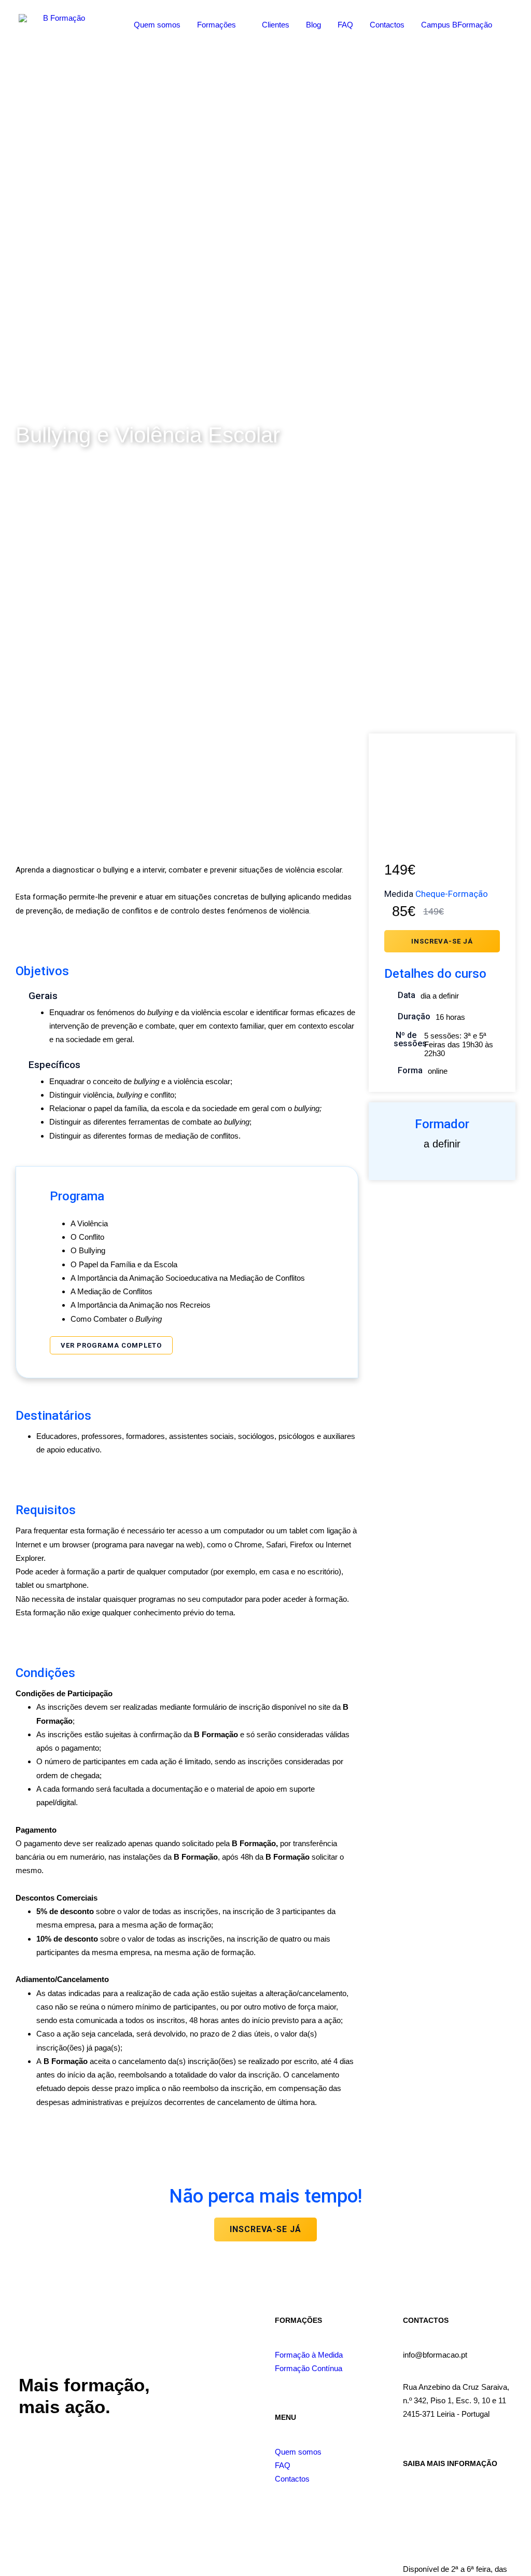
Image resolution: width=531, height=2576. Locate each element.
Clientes (276, 25)
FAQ (345, 25)
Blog (313, 25)
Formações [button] (216, 25)
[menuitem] (157, 24)
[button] (510, 24)
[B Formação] (60, 24)
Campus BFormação (457, 25)
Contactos (387, 25)
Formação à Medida (309, 2355)
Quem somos (157, 25)
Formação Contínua (309, 2368)
